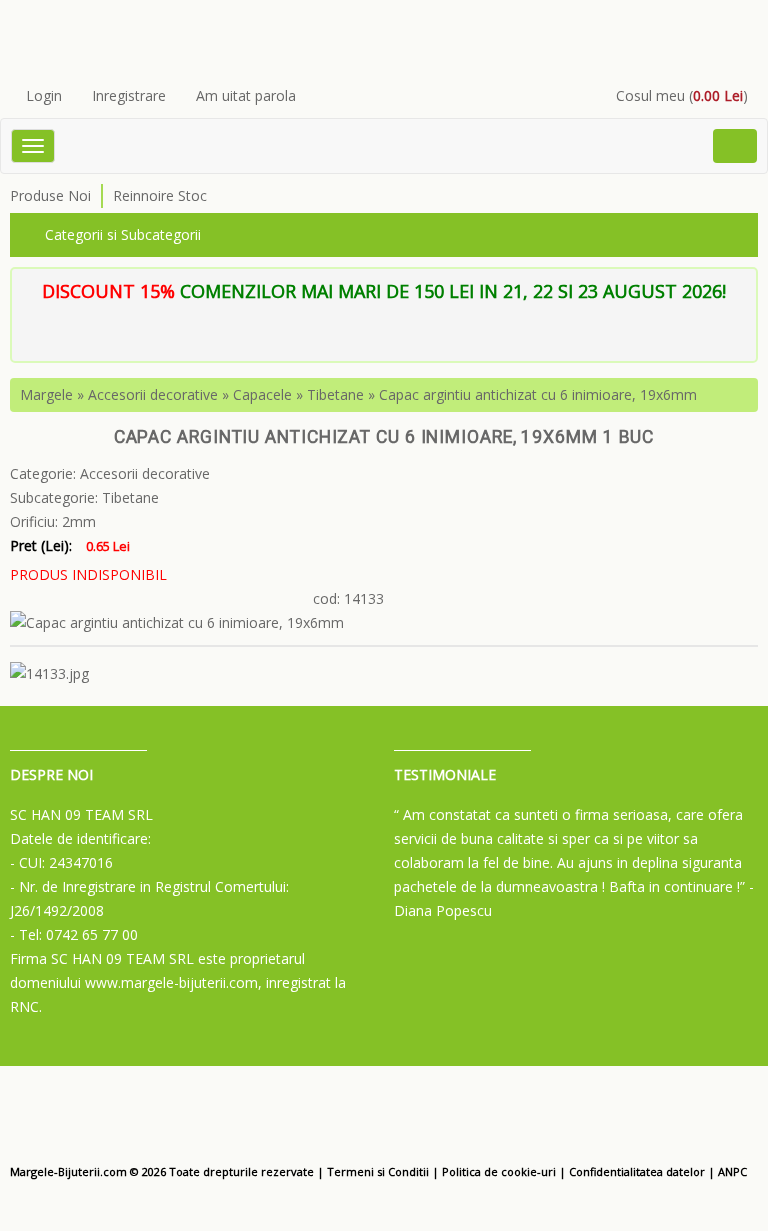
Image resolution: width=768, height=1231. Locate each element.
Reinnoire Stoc (160, 195)
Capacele (262, 394)
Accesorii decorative (153, 394)
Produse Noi (50, 195)
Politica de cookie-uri (499, 1171)
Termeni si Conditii (378, 1171)
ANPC (732, 1171)
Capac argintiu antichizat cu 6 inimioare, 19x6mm (538, 394)
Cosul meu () (682, 95)
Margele (46, 394)
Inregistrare (129, 95)
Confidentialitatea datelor (637, 1171)
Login (44, 95)
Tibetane (335, 394)
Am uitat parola (246, 95)
